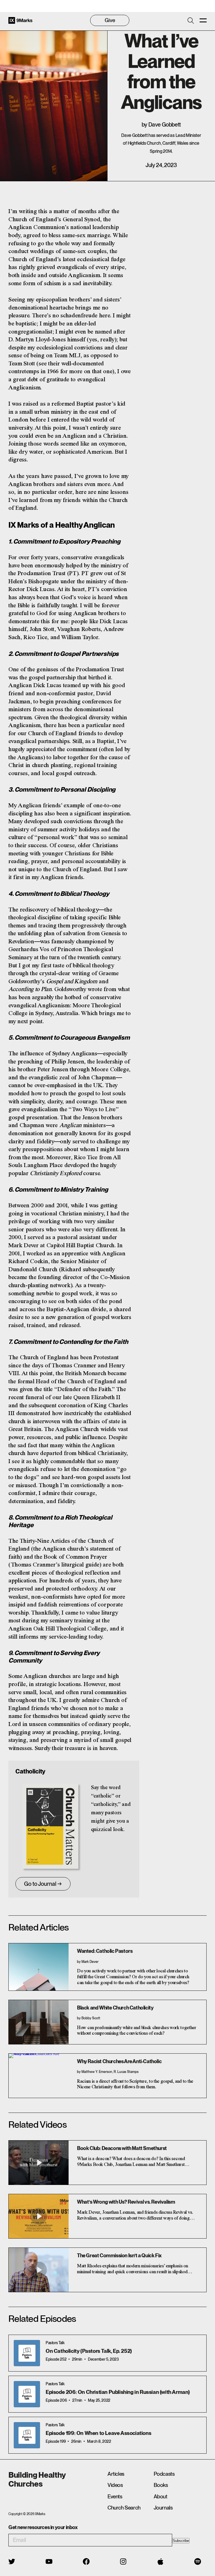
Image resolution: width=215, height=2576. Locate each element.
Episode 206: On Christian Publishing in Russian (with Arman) (118, 2392)
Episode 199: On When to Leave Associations (98, 2433)
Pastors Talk (55, 2343)
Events (115, 2497)
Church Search (124, 2508)
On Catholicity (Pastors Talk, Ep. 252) (89, 2351)
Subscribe (181, 2541)
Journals (163, 2508)
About (161, 2497)
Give (110, 20)
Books (161, 2485)
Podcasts (164, 2474)
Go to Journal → (43, 1884)
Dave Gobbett (165, 125)
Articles (116, 2474)
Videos (115, 2485)
